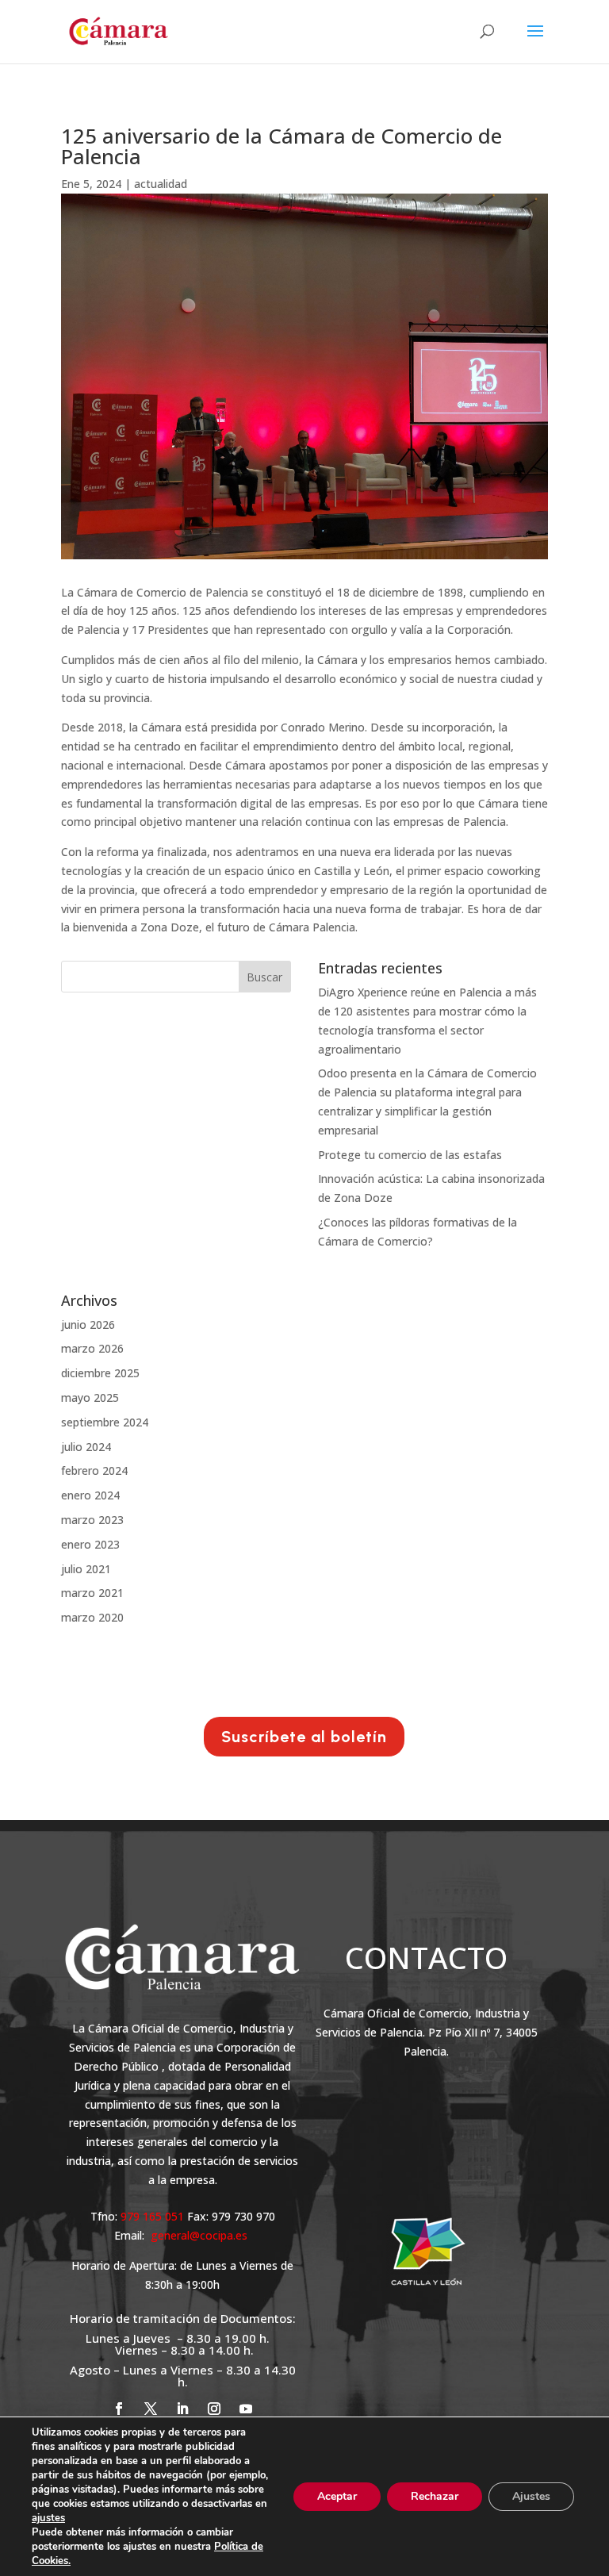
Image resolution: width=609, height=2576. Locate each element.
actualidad (161, 184)
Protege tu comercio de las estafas (410, 1155)
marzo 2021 (92, 1593)
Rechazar (435, 2496)
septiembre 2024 (105, 1422)
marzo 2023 (92, 1520)
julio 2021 (86, 1569)
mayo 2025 (90, 1397)
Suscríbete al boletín (304, 1737)
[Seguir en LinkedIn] (182, 2409)
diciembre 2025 (100, 1373)
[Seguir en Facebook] (119, 2409)
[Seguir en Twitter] (151, 2409)
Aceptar (337, 2496)
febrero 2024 (94, 1470)
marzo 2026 (92, 1348)
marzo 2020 (92, 1617)
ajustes (48, 2518)
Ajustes (531, 2496)
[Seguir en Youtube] (246, 2409)
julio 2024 (86, 1447)
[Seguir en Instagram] (214, 2409)
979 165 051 (154, 2216)
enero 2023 (90, 1544)
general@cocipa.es (199, 2235)
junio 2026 (88, 1324)
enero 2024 (90, 1495)
